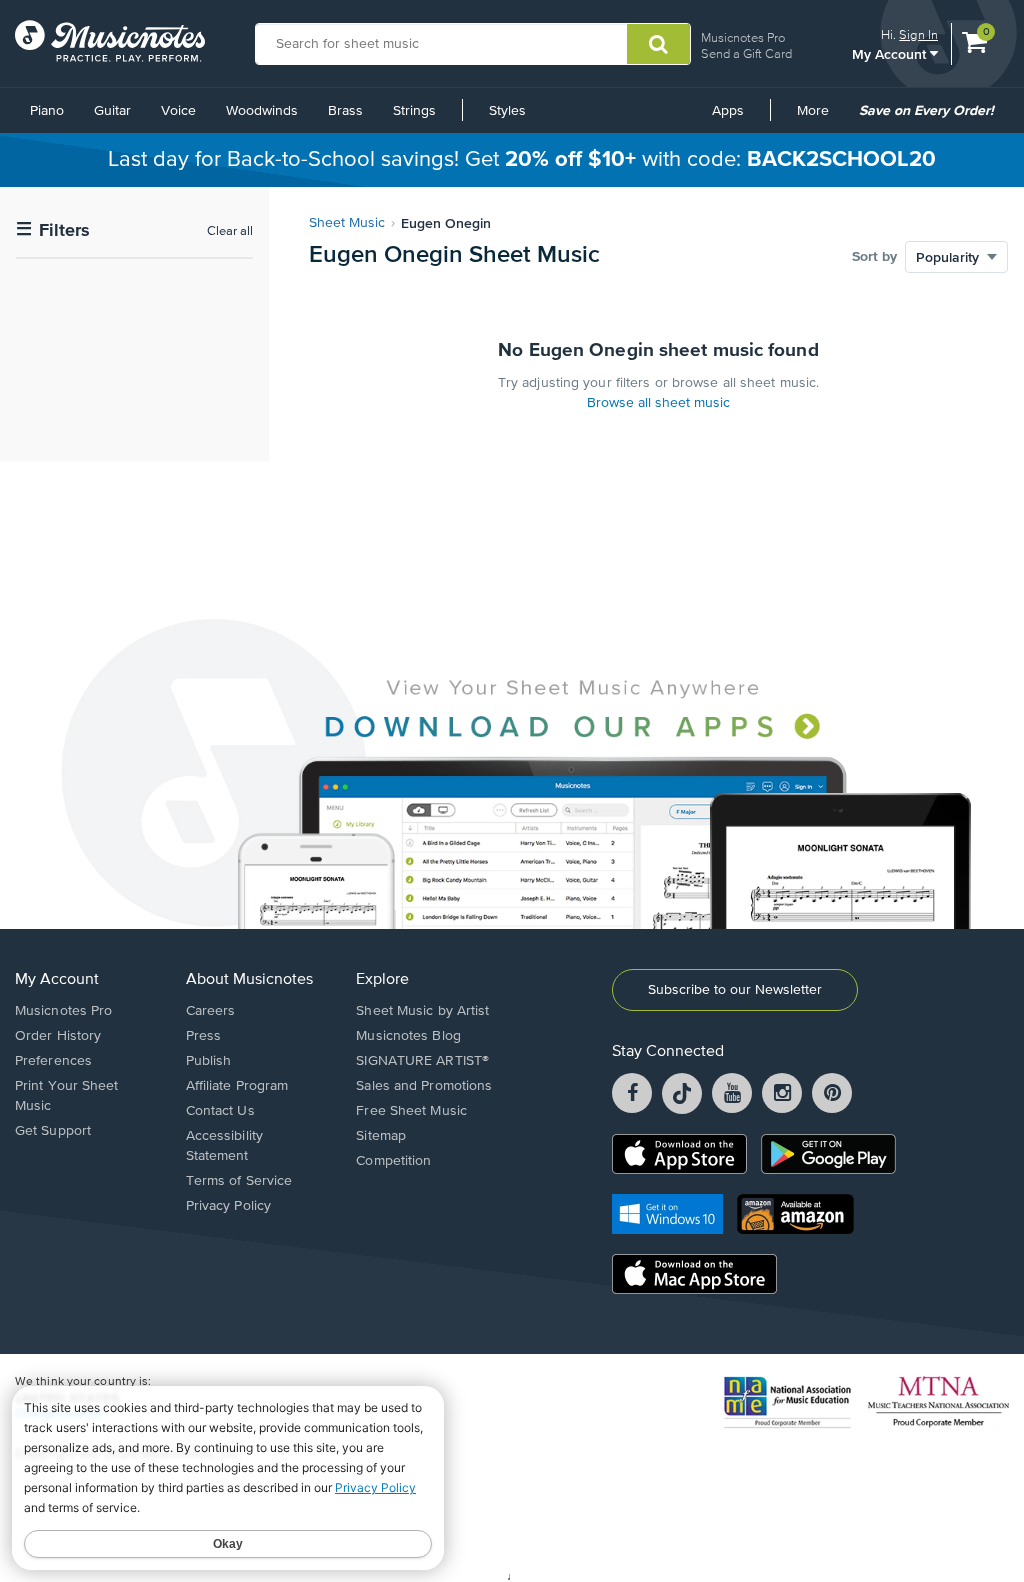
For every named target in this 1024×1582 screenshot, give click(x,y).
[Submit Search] (658, 44)
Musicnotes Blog (408, 1036)
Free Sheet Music (411, 1111)
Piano (47, 111)
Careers (211, 1011)
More (820, 118)
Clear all (230, 231)
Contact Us (220, 1111)
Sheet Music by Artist (422, 1011)
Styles (507, 111)
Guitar (112, 111)
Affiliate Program (237, 1086)
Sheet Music (347, 223)
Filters (53, 230)
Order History (58, 1036)
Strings (414, 111)
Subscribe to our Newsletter (735, 990)
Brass (345, 111)
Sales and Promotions (424, 1086)
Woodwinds (262, 111)
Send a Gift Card (746, 53)
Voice (178, 111)
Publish (209, 1061)
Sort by (874, 257)
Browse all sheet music (658, 403)
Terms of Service (239, 1181)
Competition (393, 1161)
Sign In (918, 34)
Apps (728, 111)
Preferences (53, 1061)
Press (204, 1036)
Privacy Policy (228, 1206)
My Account (891, 53)
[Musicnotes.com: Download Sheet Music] (110, 41)
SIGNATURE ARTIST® (422, 1061)
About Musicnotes (249, 980)
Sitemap (381, 1136)
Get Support (53, 1131)
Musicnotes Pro (743, 37)
